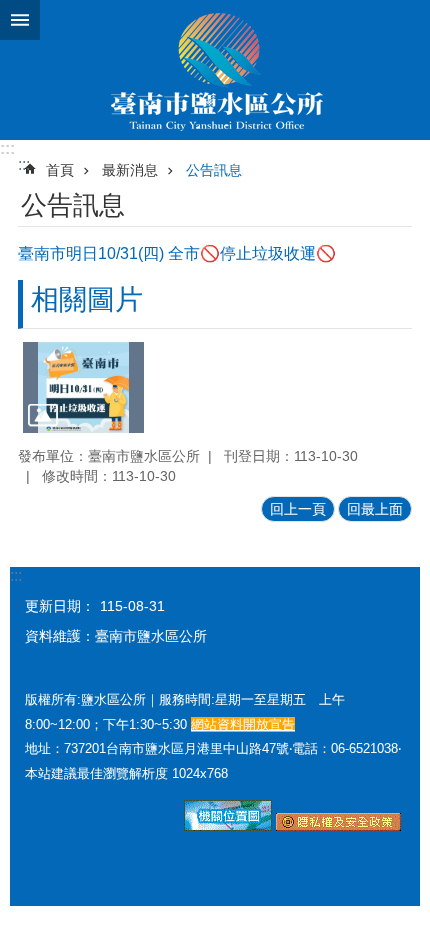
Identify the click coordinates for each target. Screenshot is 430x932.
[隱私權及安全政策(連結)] (338, 826)
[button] (83, 387)
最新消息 (130, 170)
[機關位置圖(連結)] (228, 826)
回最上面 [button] (375, 509)
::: (7, 148)
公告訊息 (214, 170)
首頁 (60, 170)
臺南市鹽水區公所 (215, 70)
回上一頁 (298, 509)
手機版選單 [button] (20, 20)
